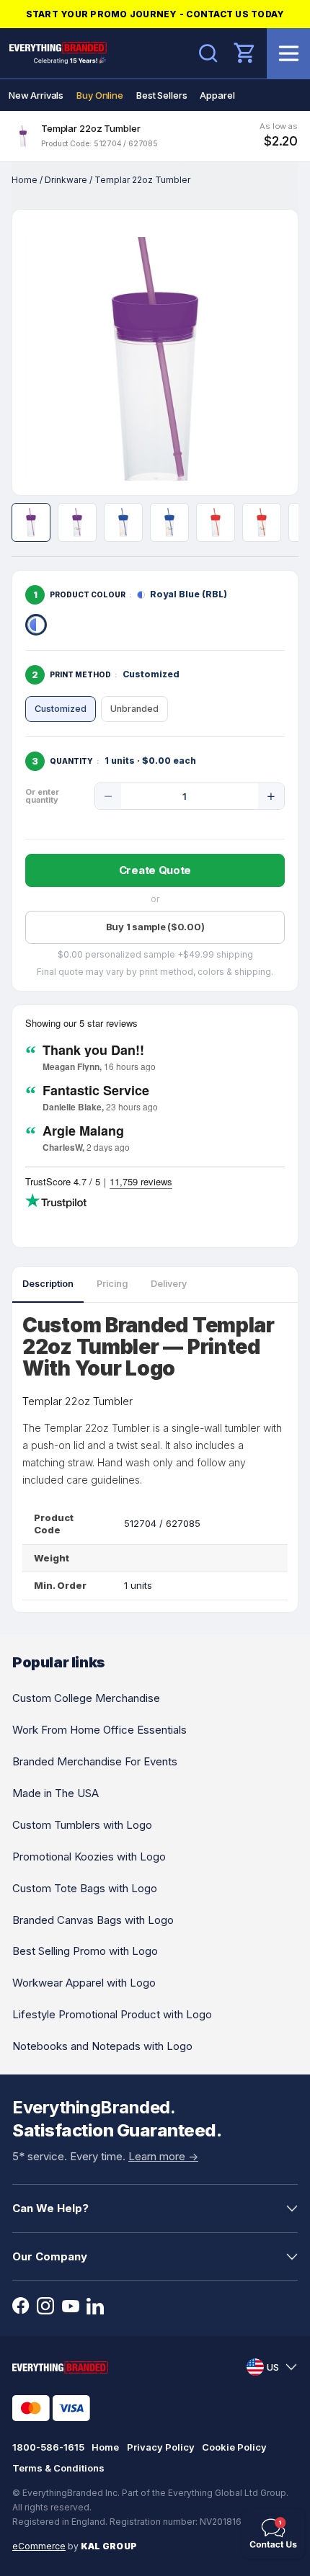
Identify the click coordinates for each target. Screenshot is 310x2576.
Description (48, 1284)
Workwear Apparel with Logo (84, 1983)
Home (25, 180)
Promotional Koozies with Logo (89, 1857)
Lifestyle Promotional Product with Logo (112, 2014)
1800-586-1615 (48, 2447)
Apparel (217, 95)
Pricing (112, 1284)
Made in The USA (56, 1793)
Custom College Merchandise (86, 1698)
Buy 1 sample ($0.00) (155, 927)
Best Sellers (161, 95)
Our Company (50, 2256)
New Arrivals (36, 95)
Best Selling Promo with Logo (85, 1951)
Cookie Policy (234, 2447)
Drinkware (66, 180)
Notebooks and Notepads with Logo (102, 2046)
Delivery (169, 1284)
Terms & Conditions (58, 2468)
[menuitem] (36, 95)
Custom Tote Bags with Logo (85, 1888)
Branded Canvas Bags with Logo (93, 1920)
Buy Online (100, 95)
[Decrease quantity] (108, 796)
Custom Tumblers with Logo (82, 1825)
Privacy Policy (161, 2447)
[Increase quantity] (271, 796)
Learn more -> (163, 2156)
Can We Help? (50, 2208)
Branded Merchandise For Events (95, 1761)
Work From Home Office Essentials (99, 1730)
